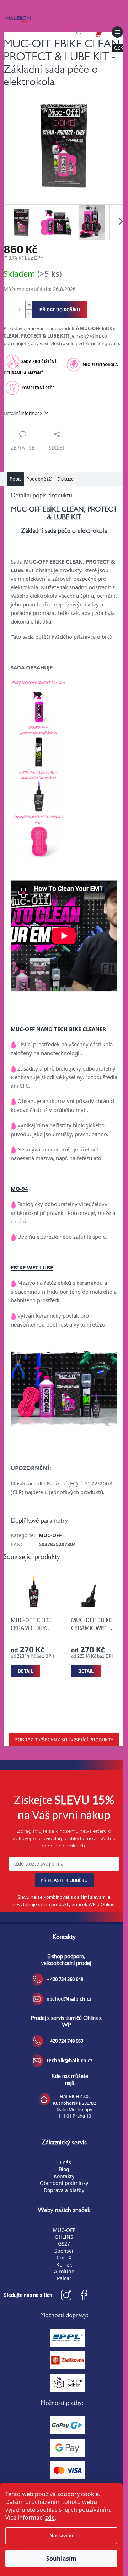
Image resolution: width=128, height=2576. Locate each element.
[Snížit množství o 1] (29, 314)
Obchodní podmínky (64, 2183)
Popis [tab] (15, 479)
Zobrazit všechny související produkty (64, 1739)
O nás (64, 2162)
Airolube (64, 2271)
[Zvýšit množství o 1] (29, 305)
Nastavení (61, 2536)
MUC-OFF (50, 1535)
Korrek (64, 2265)
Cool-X (64, 2257)
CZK (119, 48)
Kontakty (64, 2176)
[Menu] (117, 32)
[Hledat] (78, 32)
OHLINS (64, 2237)
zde (50, 2518)
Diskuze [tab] (65, 479)
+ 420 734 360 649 (65, 1979)
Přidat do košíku (60, 309)
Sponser (64, 2251)
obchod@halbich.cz (69, 1999)
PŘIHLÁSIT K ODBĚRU (64, 1880)
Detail (25, 1671)
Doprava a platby (64, 2190)
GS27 (64, 2244)
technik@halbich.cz (70, 2061)
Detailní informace (23, 413)
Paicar (64, 2278)
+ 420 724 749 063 (65, 2041)
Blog (64, 2169)
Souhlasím (61, 2559)
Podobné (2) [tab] (39, 479)
